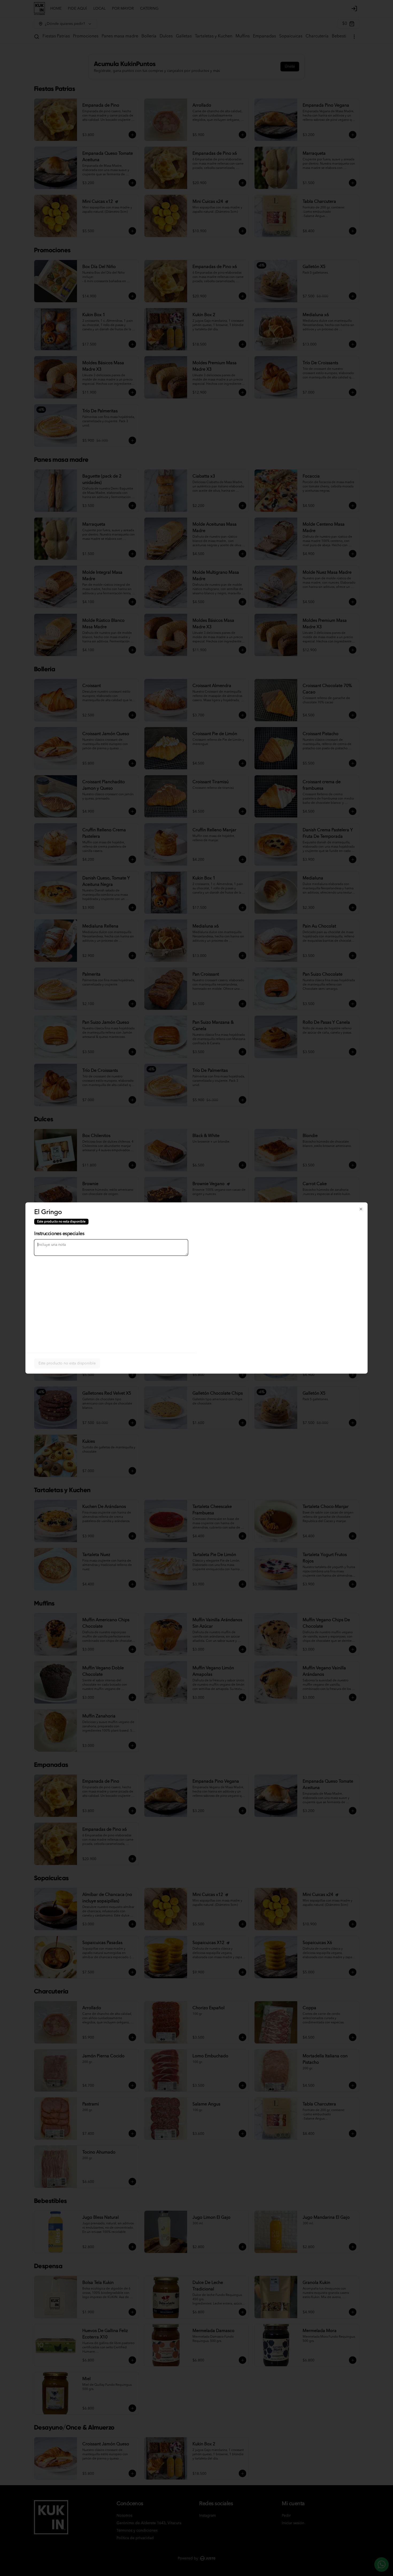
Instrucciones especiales (59, 1234)
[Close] (361, 1209)
